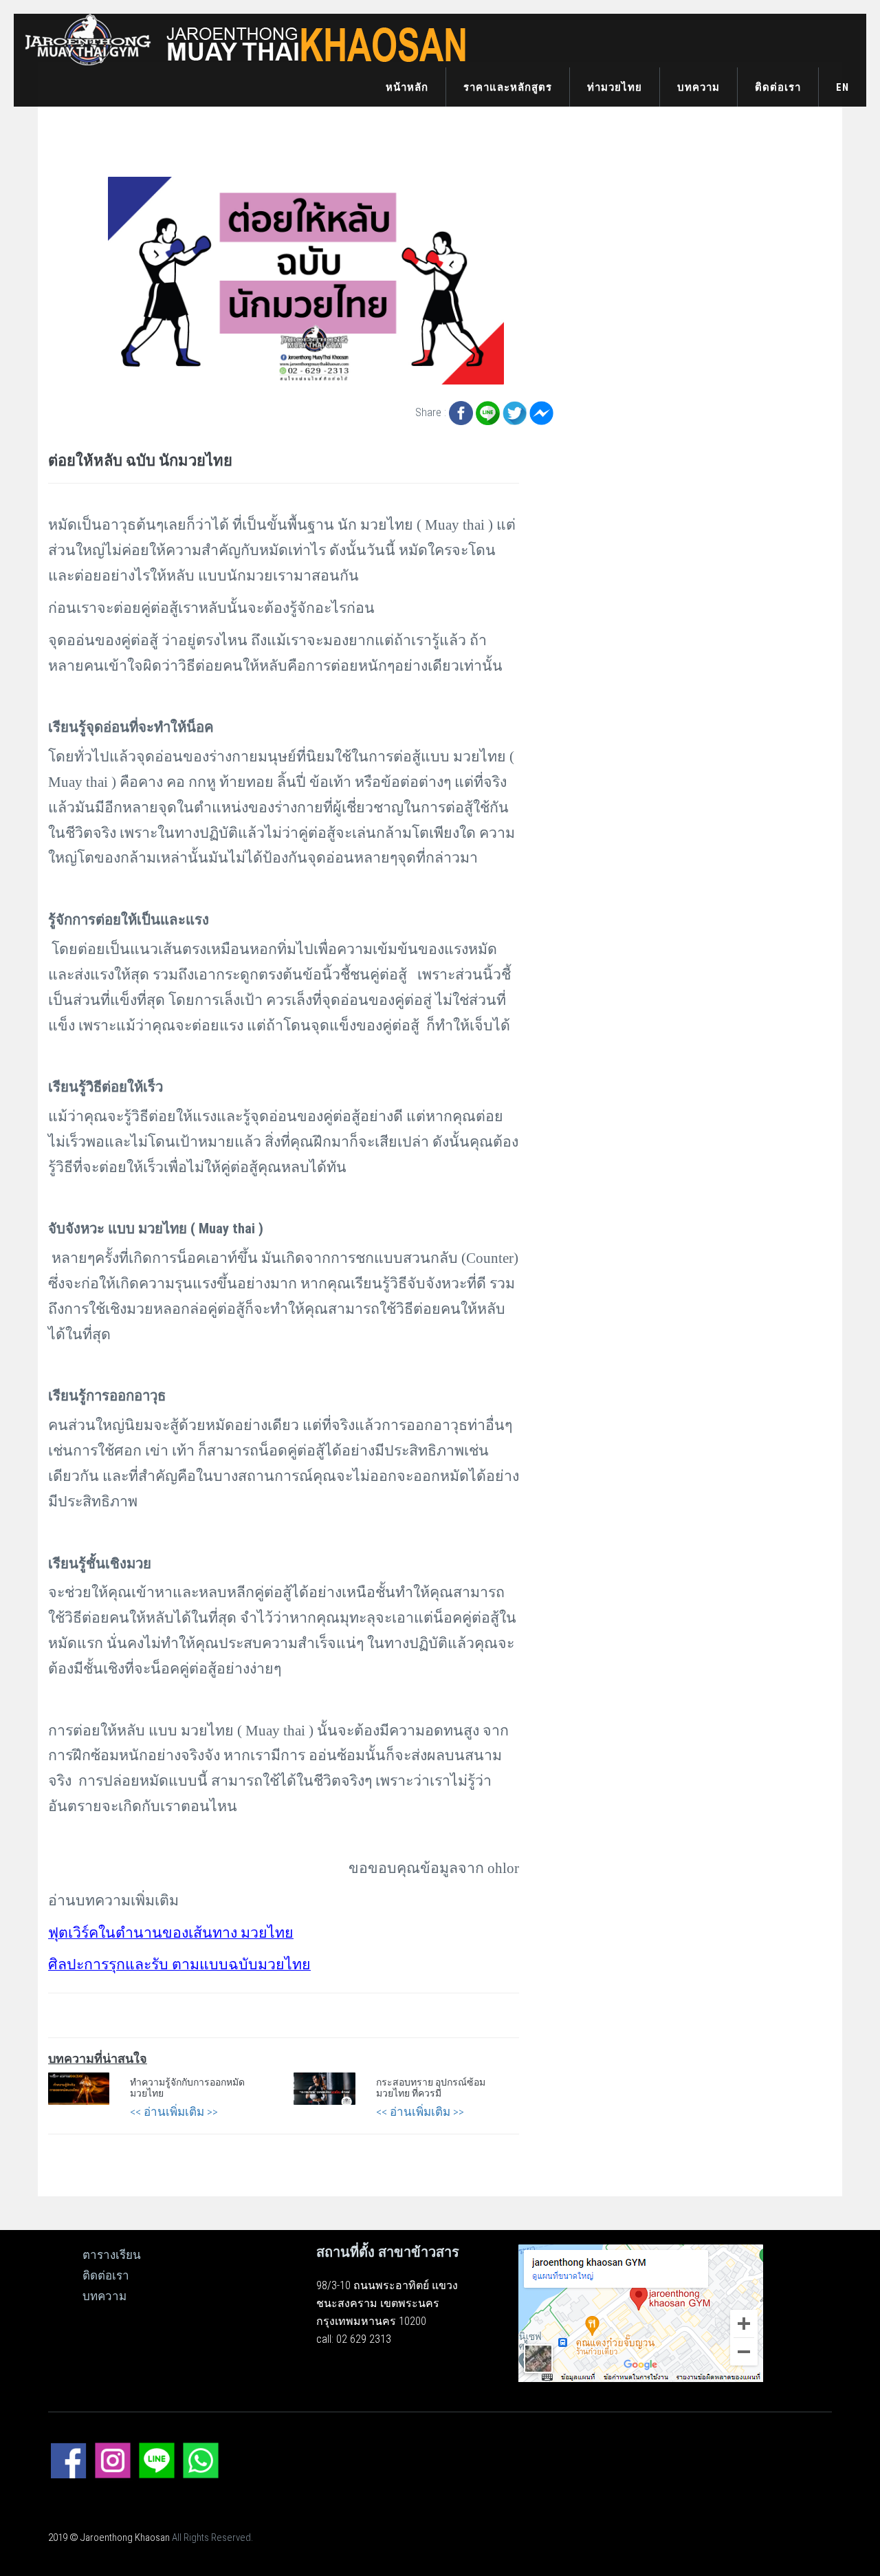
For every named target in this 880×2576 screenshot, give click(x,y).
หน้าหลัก (407, 87)
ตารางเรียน (112, 2255)
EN (843, 87)
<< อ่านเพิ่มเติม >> (174, 2112)
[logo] (241, 39)
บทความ (698, 87)
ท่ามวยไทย (615, 87)
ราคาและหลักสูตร (508, 87)
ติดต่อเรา (778, 87)
